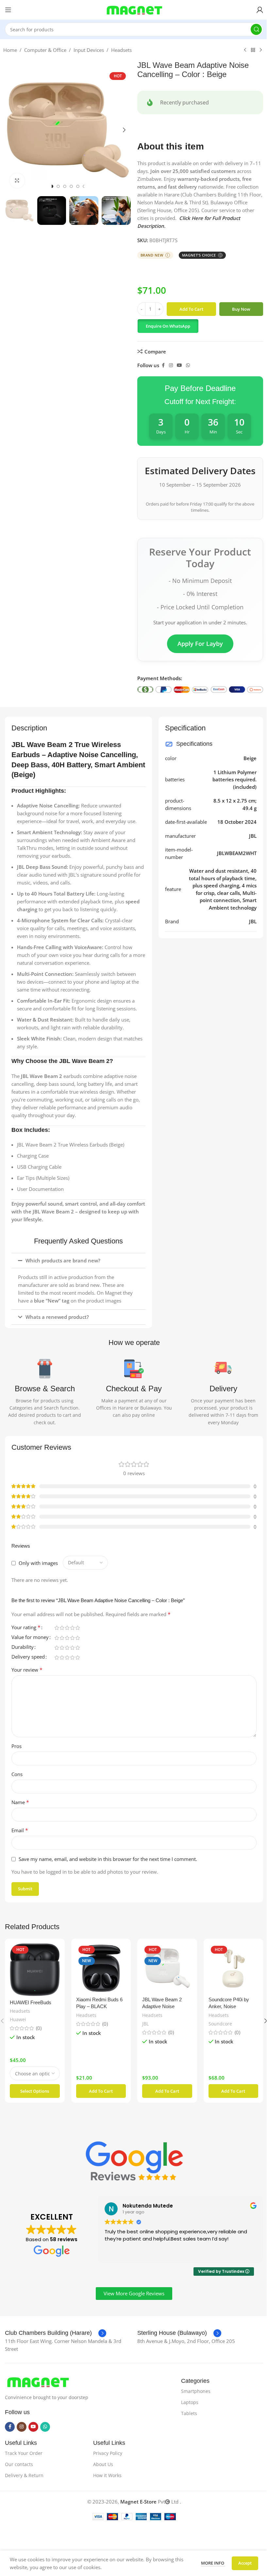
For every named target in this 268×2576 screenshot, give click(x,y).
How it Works (106, 2474)
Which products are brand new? (63, 1260)
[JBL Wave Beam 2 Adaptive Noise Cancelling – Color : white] (164, 1968)
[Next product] (259, 50)
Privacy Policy (106, 2451)
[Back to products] (251, 50)
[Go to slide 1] (49, 186)
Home (8, 50)
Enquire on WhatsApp (166, 326)
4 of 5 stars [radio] (72, 1628)
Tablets (186, 2412)
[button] (9, 130)
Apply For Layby (198, 644)
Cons (17, 1774)
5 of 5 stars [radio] (77, 1628)
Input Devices (86, 50)
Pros (17, 1746)
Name (20, 1802)
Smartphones (193, 2389)
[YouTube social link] (177, 365)
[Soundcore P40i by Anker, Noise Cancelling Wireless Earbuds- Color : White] (229, 1968)
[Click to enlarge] (15, 181)
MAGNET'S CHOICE (200, 255)
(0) (39, 2027)
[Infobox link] (56, 2332)
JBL (143, 2022)
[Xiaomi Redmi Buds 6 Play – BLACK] (99, 1968)
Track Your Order (24, 2451)
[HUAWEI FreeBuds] (34, 1969)
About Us (101, 2463)
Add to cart (189, 309)
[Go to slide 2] (56, 186)
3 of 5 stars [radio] (67, 1628)
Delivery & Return (24, 2474)
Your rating (26, 1628)
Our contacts (19, 2463)
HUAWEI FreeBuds (31, 2001)
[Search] (251, 29)
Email (20, 1830)
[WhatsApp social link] (186, 365)
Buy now (239, 309)
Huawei (18, 2018)
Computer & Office (43, 50)
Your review (27, 1670)
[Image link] (38, 2380)
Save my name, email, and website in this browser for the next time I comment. (108, 1859)
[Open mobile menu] (8, 10)
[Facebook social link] (161, 365)
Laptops (186, 2401)
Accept (240, 2563)
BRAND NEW (152, 255)
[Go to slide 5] (75, 186)
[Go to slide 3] (62, 186)
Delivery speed (28, 1657)
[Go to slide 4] (69, 186)
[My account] (255, 10)
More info (208, 2563)
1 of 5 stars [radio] (57, 1628)
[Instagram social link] (169, 365)
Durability (23, 1647)
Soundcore (216, 2022)
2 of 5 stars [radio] (62, 1628)
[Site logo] (132, 9)
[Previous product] (243, 50)
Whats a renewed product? (57, 1317)
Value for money (30, 1638)
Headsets (119, 50)
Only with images (38, 1563)
